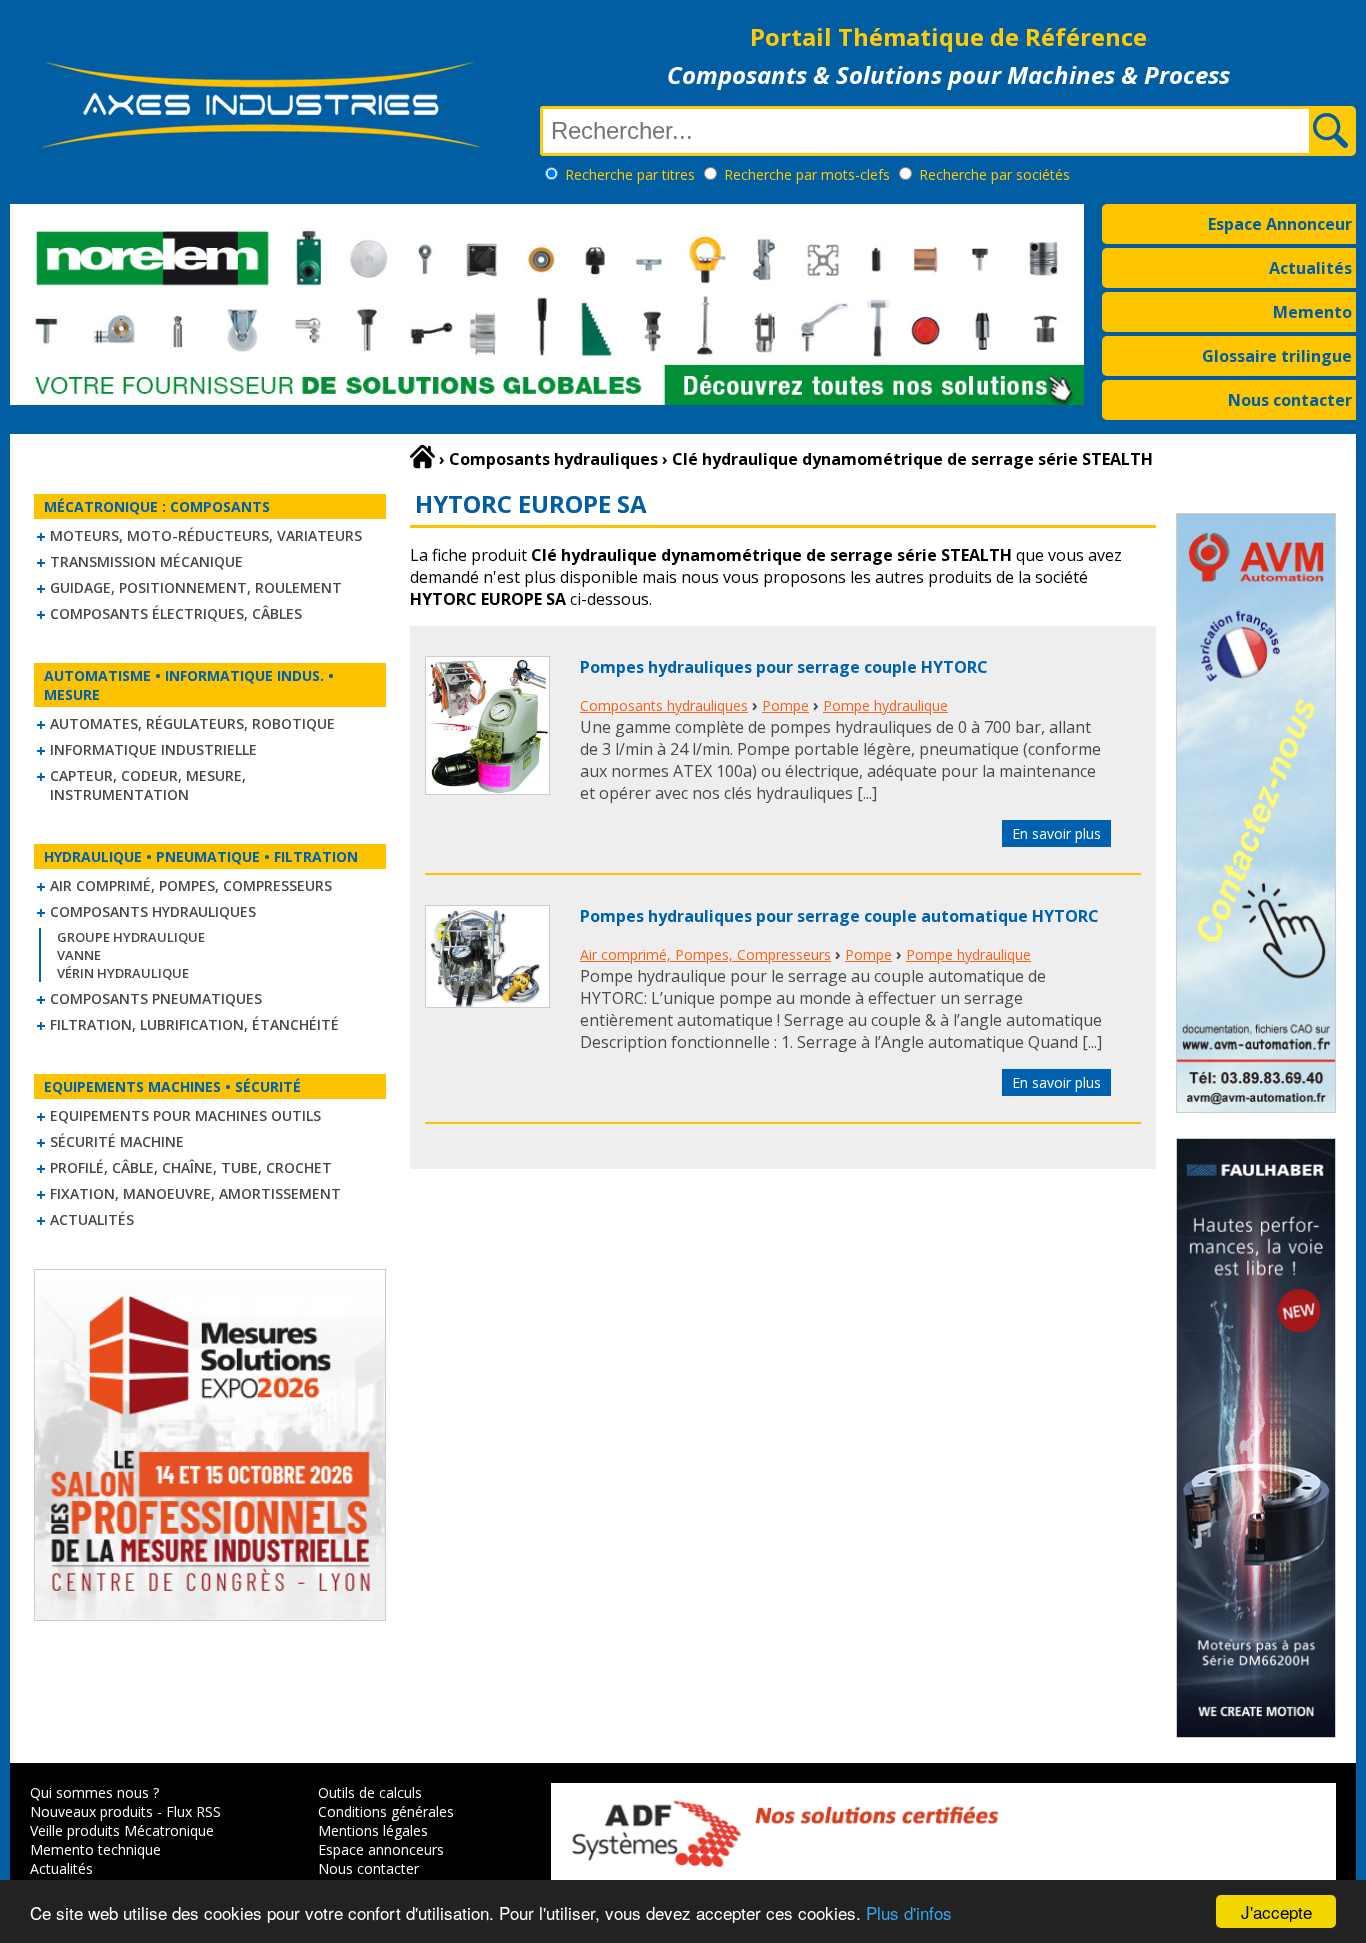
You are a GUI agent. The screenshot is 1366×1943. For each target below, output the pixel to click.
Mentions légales (373, 1830)
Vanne (79, 955)
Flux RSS (193, 1811)
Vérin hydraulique (123, 973)
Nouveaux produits (91, 1811)
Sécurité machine (117, 1141)
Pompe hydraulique (885, 705)
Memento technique (95, 1849)
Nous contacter (1290, 400)
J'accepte (1276, 1911)
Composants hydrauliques (153, 911)
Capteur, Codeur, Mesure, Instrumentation (148, 785)
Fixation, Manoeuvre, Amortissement (195, 1193)
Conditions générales (386, 1811)
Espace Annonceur (1280, 224)
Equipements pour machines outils (185, 1115)
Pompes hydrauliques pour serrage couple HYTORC (784, 667)
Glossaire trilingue (1277, 356)
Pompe (785, 705)
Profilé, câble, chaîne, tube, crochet (191, 1167)
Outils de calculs (370, 1792)
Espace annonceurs (381, 1849)
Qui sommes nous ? (94, 1792)
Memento (1312, 312)
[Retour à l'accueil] (422, 457)
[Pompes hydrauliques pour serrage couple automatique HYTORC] (487, 1002)
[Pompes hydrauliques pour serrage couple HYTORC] (487, 789)
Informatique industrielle (153, 749)
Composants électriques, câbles (176, 613)
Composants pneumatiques (156, 998)
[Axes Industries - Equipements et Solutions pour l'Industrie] (260, 148)
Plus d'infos (909, 1912)
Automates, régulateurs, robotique (192, 723)
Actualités (1310, 268)
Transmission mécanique (146, 561)
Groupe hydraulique (131, 937)
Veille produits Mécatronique (122, 1830)
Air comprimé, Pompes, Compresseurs (191, 885)
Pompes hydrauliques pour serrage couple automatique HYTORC (839, 916)
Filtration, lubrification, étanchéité (194, 1024)
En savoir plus (1056, 833)
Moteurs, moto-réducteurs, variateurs (206, 535)
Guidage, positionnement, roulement (196, 587)
